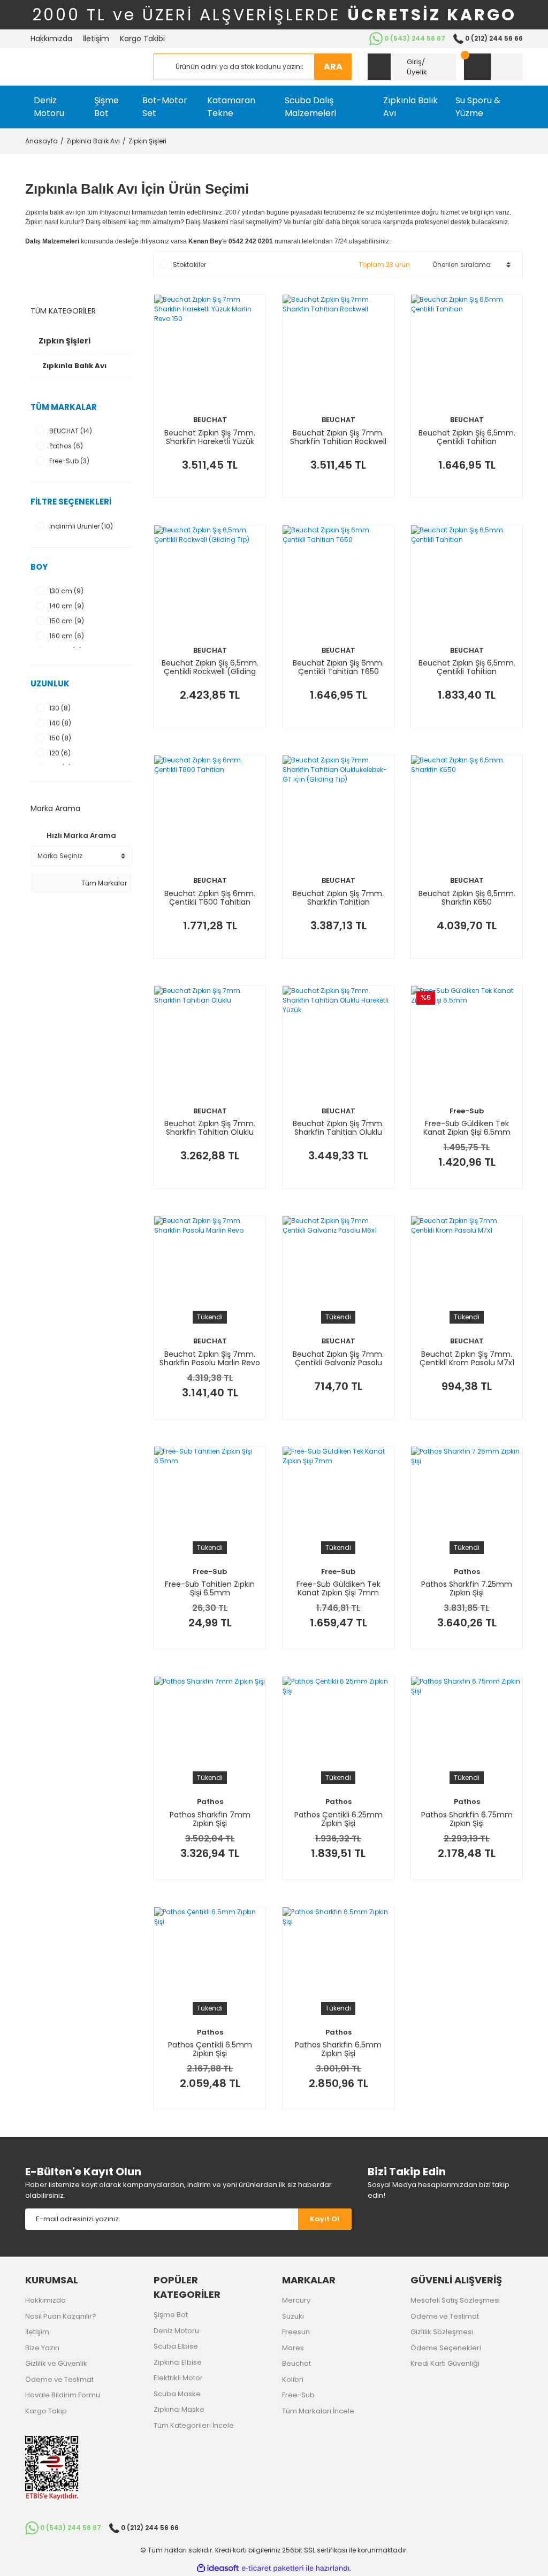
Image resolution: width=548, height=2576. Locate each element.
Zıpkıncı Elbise (178, 2362)
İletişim (96, 39)
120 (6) (60, 753)
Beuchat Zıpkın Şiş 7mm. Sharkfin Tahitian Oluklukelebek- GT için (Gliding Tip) (338, 898)
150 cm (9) (67, 621)
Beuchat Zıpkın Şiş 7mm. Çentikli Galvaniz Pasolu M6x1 (338, 1358)
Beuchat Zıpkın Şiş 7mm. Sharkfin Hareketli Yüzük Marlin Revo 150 (210, 437)
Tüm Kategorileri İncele (194, 2425)
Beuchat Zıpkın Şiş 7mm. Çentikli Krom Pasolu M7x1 (467, 1358)
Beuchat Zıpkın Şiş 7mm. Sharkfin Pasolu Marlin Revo (210, 1358)
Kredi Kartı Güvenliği (445, 2363)
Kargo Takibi (142, 39)
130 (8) (60, 708)
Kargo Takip (46, 2411)
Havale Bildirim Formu (63, 2395)
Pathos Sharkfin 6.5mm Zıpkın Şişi (338, 2049)
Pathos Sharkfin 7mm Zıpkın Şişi (210, 1819)
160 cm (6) (67, 636)
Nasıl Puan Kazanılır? (61, 2316)
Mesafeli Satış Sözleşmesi (455, 2300)
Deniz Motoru (176, 2331)
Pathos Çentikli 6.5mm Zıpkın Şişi (210, 2049)
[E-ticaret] (273, 2569)
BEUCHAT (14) (71, 431)
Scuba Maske (177, 2394)
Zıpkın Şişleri (147, 141)
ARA (333, 67)
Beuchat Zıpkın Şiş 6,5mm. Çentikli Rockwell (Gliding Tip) (210, 667)
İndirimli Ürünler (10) (81, 526)
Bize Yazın (42, 2348)
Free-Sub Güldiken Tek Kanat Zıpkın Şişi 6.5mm (467, 1128)
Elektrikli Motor (178, 2378)
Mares (293, 2348)
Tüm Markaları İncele (318, 2411)
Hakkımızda (51, 39)
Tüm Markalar (103, 883)
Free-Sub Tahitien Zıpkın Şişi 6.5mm (210, 1588)
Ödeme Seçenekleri (446, 2348)
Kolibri (293, 2379)
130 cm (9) (66, 591)
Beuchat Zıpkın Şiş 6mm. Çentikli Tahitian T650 (338, 667)
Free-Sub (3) (69, 461)
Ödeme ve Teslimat (59, 2379)
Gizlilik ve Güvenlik (56, 2363)
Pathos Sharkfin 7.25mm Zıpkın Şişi (467, 1588)
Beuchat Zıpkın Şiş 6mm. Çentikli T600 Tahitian (210, 898)
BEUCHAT (210, 420)
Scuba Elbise (176, 2346)
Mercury (296, 2300)
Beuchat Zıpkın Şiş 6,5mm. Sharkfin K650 (467, 898)
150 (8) (60, 738)
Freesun (296, 2332)
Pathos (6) (66, 446)
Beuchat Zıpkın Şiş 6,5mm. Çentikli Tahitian (467, 437)
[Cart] (493, 67)
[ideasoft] (218, 2568)
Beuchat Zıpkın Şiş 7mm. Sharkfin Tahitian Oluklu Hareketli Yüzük (338, 1128)
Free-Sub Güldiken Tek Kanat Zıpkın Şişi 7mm (338, 1588)
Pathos (467, 1572)
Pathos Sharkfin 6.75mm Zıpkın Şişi (467, 1819)
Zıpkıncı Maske (179, 2409)
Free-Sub (467, 1111)
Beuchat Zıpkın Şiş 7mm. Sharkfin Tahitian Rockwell (338, 437)
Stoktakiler (189, 265)
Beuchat (296, 2363)
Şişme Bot (171, 2315)
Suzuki (293, 2316)
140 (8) (60, 723)
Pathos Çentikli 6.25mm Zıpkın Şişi (338, 1819)
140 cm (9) (67, 606)
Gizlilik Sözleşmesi (442, 2332)
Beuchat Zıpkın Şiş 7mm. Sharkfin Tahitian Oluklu (210, 1128)
